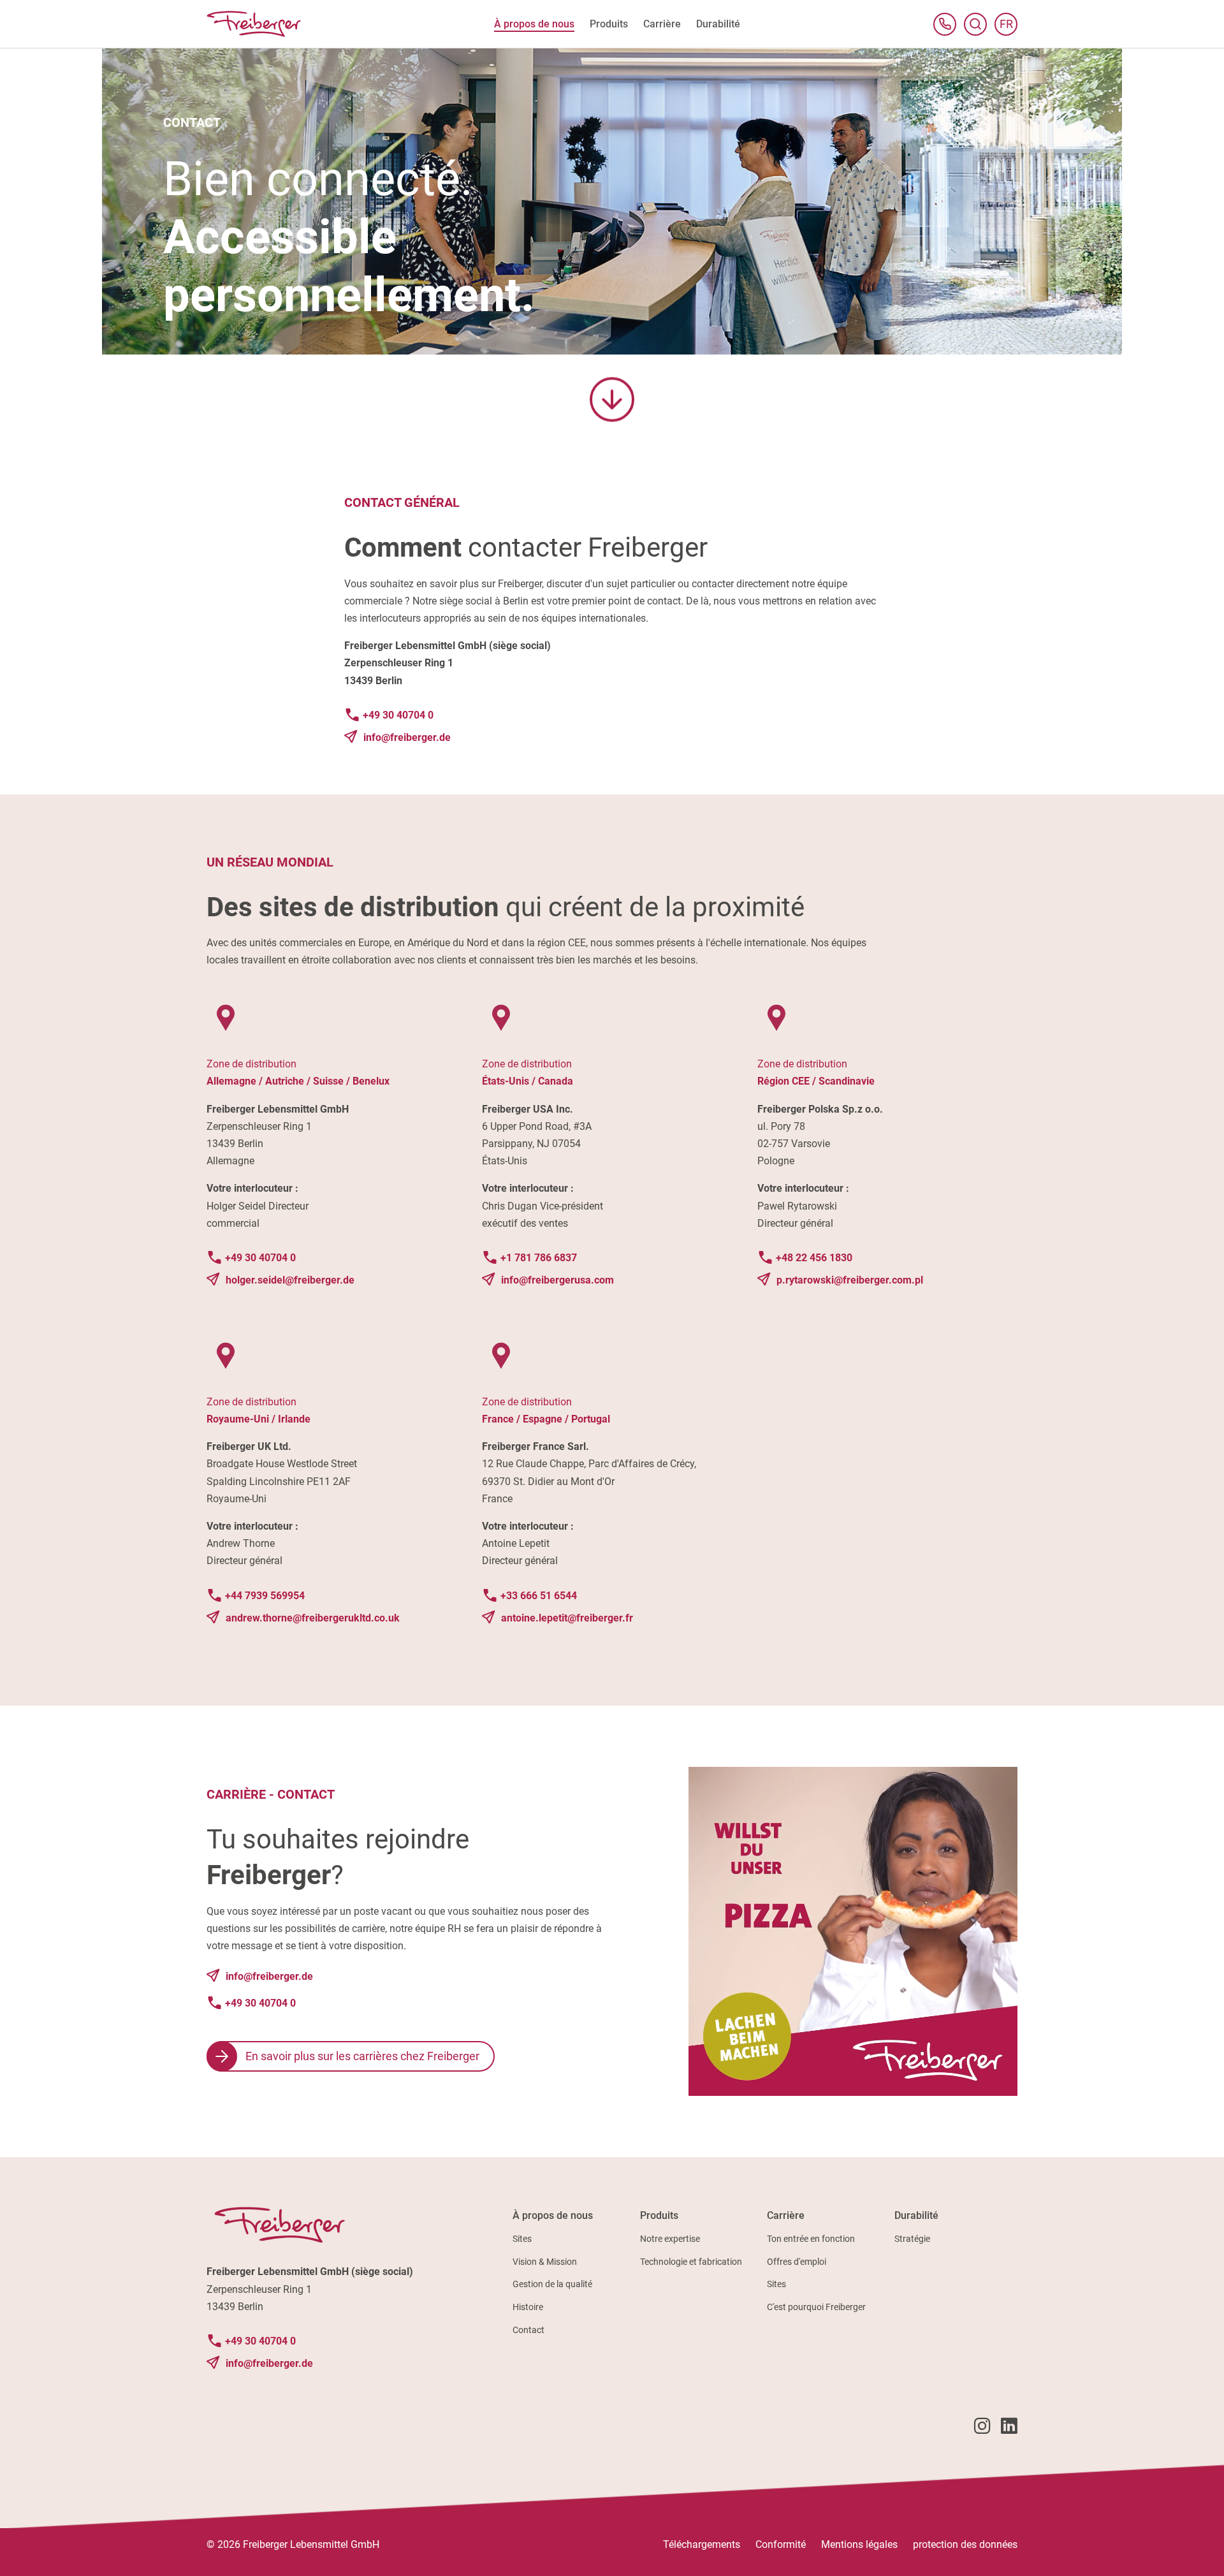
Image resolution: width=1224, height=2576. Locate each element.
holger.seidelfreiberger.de (290, 1280)
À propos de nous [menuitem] (534, 24)
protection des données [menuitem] (965, 2544)
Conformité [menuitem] (781, 2544)
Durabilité (916, 2215)
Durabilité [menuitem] (718, 24)
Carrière (786, 2215)
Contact (528, 2330)
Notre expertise (670, 2239)
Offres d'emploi (797, 2262)
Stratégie (912, 2239)
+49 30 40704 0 (398, 715)
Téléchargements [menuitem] (702, 2544)
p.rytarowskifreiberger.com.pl (850, 1280)
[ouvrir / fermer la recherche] (975, 24)
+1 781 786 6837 (539, 1258)
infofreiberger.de (407, 737)
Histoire (528, 2307)
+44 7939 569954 (265, 1596)
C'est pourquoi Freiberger (816, 2307)
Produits (659, 2215)
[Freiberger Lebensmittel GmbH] (254, 24)
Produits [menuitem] (609, 24)
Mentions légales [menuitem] (859, 2544)
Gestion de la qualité (552, 2284)
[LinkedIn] (1009, 2428)
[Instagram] (982, 2428)
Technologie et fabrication (691, 2262)
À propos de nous (553, 2215)
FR (1009, 26)
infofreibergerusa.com (557, 1280)
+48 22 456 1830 (814, 1258)
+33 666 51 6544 (539, 1596)
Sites (522, 2239)
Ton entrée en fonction (811, 2239)
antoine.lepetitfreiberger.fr (567, 1618)
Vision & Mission (545, 2262)
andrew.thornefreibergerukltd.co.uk (313, 1618)
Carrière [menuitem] (662, 24)
